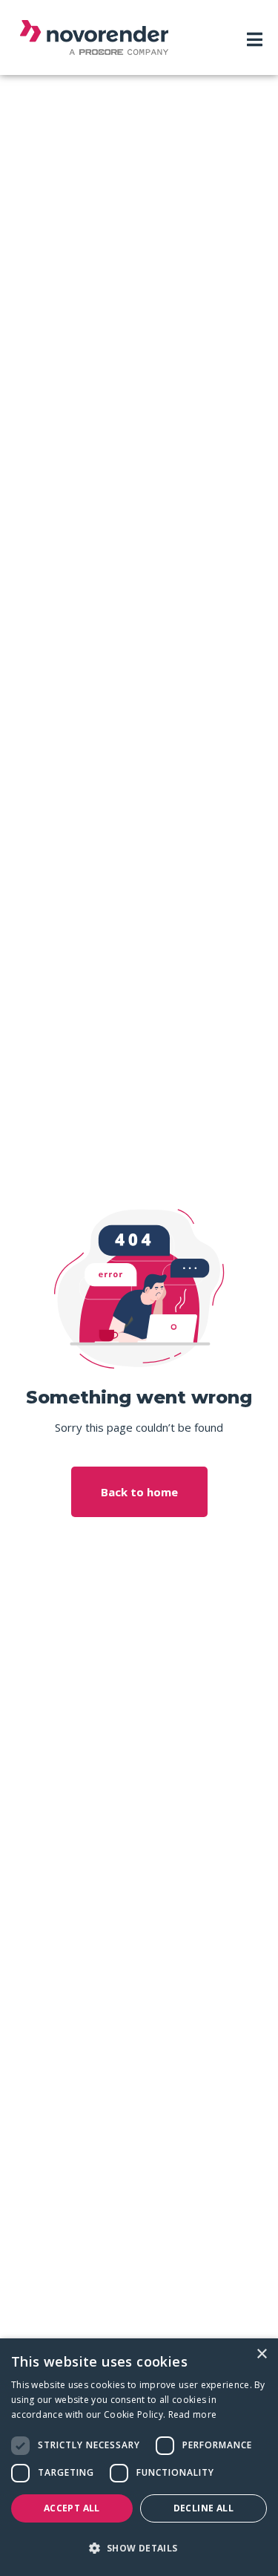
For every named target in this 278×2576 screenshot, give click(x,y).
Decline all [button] (203, 2508)
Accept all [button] (72, 2508)
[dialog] (139, 2457)
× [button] (261, 2354)
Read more (193, 2414)
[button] (139, 2549)
